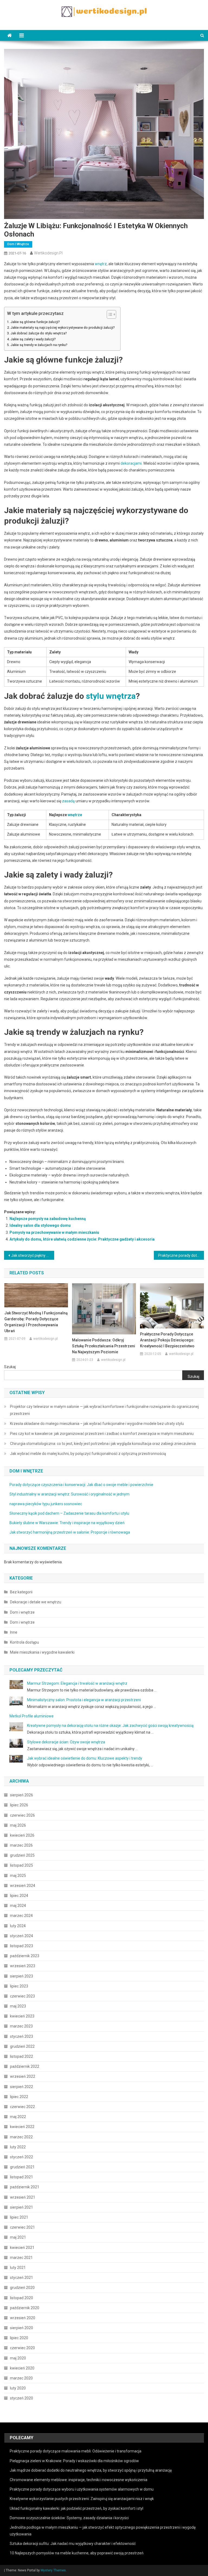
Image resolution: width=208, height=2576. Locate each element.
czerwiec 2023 (22, 1996)
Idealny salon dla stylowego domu (40, 1225)
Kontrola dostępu (25, 1642)
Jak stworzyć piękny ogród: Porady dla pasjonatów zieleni (32, 1255)
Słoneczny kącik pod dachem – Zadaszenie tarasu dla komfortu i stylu (69, 1513)
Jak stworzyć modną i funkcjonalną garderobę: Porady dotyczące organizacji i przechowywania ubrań (36, 1322)
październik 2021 (25, 2187)
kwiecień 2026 (22, 1835)
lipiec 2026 (19, 1805)
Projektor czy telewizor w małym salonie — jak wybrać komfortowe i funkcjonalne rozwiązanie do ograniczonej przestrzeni (104, 1410)
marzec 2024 (21, 1916)
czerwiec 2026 (22, 1815)
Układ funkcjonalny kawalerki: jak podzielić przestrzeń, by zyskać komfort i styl (77, 2508)
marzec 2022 (21, 2137)
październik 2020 (25, 2308)
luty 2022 (18, 2147)
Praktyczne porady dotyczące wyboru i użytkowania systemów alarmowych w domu (82, 2489)
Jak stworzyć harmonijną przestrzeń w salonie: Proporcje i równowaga (70, 1532)
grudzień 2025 (22, 1855)
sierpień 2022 (22, 2087)
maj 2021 (18, 2237)
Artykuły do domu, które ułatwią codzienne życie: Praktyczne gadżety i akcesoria (82, 1239)
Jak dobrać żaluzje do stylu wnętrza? (39, 333)
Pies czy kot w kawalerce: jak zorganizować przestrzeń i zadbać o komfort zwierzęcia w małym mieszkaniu (102, 1434)
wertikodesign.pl (48, 253)
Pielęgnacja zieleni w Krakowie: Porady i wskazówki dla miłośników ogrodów (74, 2461)
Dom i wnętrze (18, 244)
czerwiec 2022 (22, 2107)
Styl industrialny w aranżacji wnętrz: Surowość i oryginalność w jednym (69, 1494)
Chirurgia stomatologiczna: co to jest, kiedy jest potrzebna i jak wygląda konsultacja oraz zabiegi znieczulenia (103, 1444)
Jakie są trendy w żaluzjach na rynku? (39, 345)
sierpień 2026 (22, 1795)
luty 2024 (18, 1926)
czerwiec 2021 (22, 2227)
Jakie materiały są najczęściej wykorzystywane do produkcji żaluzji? (63, 328)
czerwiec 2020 (22, 2348)
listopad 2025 (22, 1865)
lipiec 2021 (19, 2217)
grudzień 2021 (22, 2167)
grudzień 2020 (22, 2288)
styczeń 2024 (22, 1936)
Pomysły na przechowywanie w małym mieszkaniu (54, 1232)
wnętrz (101, 264)
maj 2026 (18, 1825)
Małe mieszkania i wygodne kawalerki (42, 1652)
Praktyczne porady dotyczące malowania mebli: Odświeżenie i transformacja (76, 2451)
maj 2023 (18, 2006)
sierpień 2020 (22, 2328)
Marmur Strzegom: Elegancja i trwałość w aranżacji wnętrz (77, 1683)
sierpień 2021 (22, 2207)
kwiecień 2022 (22, 2127)
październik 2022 (25, 2066)
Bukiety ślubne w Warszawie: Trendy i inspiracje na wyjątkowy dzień (67, 1523)
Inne (14, 1632)
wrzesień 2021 (23, 2197)
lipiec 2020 (19, 2338)
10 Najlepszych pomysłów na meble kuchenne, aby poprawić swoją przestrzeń (77, 2553)
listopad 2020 (22, 2298)
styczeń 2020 (22, 2398)
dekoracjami (131, 463)
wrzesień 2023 (23, 1966)
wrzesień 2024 (23, 1886)
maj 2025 (18, 1876)
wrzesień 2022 (23, 2076)
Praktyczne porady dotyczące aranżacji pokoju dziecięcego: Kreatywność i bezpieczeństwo (167, 1340)
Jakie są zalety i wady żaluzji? (33, 339)
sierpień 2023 (22, 1976)
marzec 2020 (21, 2378)
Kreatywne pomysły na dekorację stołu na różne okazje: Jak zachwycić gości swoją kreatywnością (110, 1726)
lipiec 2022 (19, 2097)
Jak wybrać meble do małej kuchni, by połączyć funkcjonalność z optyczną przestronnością (88, 1454)
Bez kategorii (21, 1592)
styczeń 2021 (22, 2278)
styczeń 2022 (22, 2157)
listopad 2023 (22, 1946)
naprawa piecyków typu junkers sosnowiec (46, 1504)
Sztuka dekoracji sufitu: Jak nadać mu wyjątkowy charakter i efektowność (73, 2544)
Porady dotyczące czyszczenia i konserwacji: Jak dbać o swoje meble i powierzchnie (81, 1485)
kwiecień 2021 (22, 2248)
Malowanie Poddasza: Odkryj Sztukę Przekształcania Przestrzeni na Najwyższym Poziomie (104, 1346)
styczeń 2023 (22, 2036)
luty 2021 (18, 2268)
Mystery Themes (53, 2570)
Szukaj (10, 1367)
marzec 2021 (21, 2258)
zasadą (68, 801)
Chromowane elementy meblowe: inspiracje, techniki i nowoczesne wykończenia (79, 2480)
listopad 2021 (22, 2177)
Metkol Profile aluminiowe (32, 1716)
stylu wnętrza (111, 696)
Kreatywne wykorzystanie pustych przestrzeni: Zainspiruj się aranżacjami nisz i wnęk (82, 2499)
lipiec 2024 (19, 1896)
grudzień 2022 (22, 2046)
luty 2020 (18, 2388)
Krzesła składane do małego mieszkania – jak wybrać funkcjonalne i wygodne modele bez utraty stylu (97, 1424)
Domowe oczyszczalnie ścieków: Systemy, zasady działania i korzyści (69, 2518)
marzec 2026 (21, 1845)
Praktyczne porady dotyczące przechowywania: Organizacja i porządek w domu (181, 1255)
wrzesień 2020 (23, 2318)
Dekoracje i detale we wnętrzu (36, 1602)
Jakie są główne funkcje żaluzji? (35, 322)
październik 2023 (25, 1956)
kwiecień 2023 (22, 2016)
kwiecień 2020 (22, 2368)
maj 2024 (18, 1906)
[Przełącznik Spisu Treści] (109, 314)
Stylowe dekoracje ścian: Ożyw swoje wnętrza (66, 1742)
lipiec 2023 (19, 1986)
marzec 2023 (21, 2026)
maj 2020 (18, 2358)
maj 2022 (18, 2117)
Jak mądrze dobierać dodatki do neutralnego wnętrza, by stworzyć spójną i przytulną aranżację (91, 2470)
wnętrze (75, 815)
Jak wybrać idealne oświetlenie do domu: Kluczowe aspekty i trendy (85, 1758)
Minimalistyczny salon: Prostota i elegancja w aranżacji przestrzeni (84, 1700)
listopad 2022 (22, 2056)
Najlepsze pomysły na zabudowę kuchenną (48, 1219)
